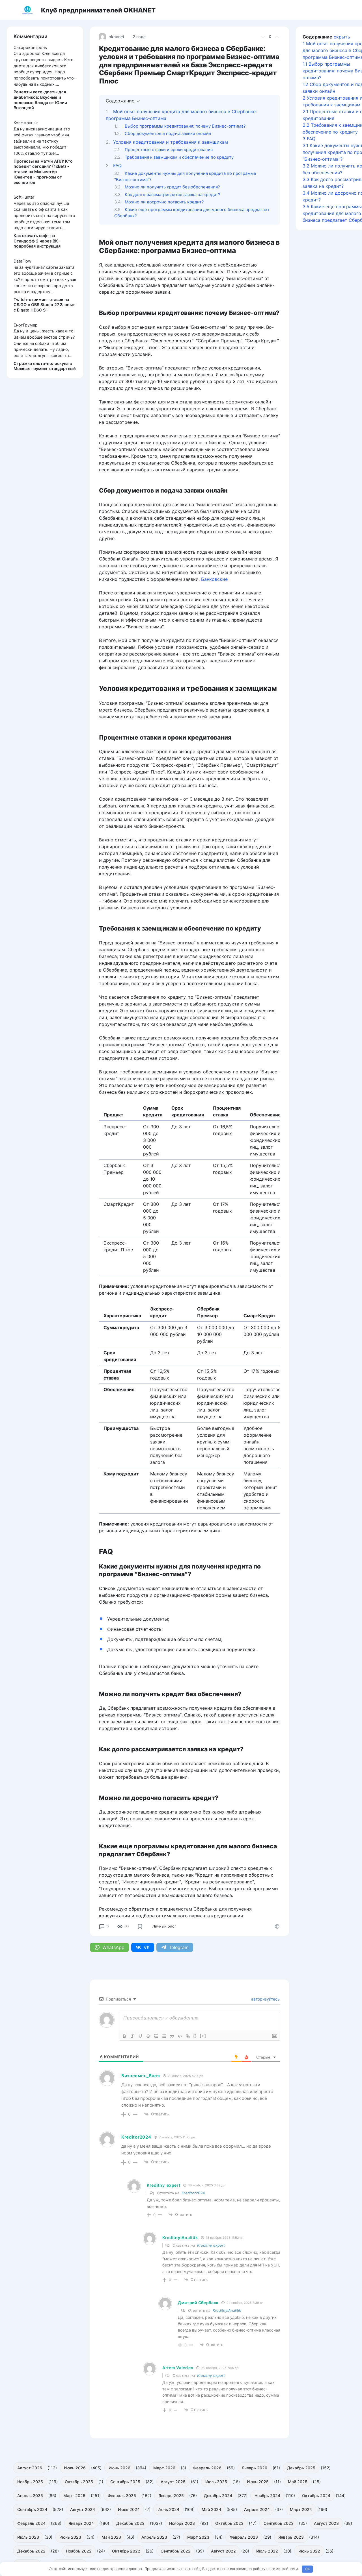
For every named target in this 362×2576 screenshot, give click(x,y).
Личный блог (164, 1926)
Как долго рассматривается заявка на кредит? (172, 195)
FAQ (117, 166)
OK (307, 2569)
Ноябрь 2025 (30, 2482)
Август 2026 (30, 2468)
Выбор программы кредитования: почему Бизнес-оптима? (185, 126)
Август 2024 (83, 2509)
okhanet (116, 37)
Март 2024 (301, 2509)
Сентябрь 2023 (279, 2523)
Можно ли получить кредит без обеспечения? (172, 187)
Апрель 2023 (154, 2537)
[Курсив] (132, 2036)
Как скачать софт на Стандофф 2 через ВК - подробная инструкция (37, 241)
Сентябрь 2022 (176, 2551)
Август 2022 (223, 2551)
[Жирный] (124, 2036)
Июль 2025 (216, 2482)
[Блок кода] (180, 2036)
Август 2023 (326, 2523)
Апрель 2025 (30, 2496)
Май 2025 (298, 2482)
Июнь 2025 (258, 2482)
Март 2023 (198, 2537)
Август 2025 (173, 2482)
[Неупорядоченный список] (164, 2036)
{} (195, 2036)
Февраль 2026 (207, 2468)
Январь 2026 (255, 2468)
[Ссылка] (188, 2036)
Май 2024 (211, 2509)
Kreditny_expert (211, 2245)
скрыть (342, 37)
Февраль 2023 (244, 2537)
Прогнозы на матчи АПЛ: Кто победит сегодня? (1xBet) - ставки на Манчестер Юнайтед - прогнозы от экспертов (43, 172)
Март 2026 (164, 2468)
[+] (203, 2036)
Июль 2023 (28, 2537)
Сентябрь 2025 (125, 2482)
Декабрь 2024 (218, 2496)
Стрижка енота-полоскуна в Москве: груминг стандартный (45, 366)
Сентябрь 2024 (32, 2509)
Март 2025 (74, 2496)
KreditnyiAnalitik (227, 2310)
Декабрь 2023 (130, 2523)
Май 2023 (111, 2537)
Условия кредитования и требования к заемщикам (171, 142)
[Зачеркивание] (148, 2036)
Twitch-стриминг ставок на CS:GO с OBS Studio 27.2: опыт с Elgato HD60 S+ (44, 305)
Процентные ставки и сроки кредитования (169, 150)
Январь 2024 (81, 2523)
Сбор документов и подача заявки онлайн (168, 134)
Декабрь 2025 (301, 2468)
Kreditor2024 (193, 2193)
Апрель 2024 (257, 2509)
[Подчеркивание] (140, 2036)
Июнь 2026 (119, 2468)
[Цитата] (172, 2036)
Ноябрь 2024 (267, 2496)
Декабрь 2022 (31, 2551)
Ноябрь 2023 (182, 2523)
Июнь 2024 (168, 2509)
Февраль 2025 (122, 2496)
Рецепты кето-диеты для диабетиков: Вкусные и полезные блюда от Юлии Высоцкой (40, 100)
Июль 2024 (129, 2509)
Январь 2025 (171, 2496)
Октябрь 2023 (229, 2523)
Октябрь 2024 (316, 2496)
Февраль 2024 (31, 2523)
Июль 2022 (267, 2551)
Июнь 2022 (309, 2551)
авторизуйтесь (265, 1999)
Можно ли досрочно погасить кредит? (164, 202)
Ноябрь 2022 (79, 2551)
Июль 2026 (75, 2468)
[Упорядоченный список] (156, 2036)
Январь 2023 (291, 2537)
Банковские (214, 579)
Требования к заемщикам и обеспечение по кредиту (179, 157)
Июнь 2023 (70, 2537)
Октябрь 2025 (79, 2482)
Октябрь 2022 (126, 2551)
